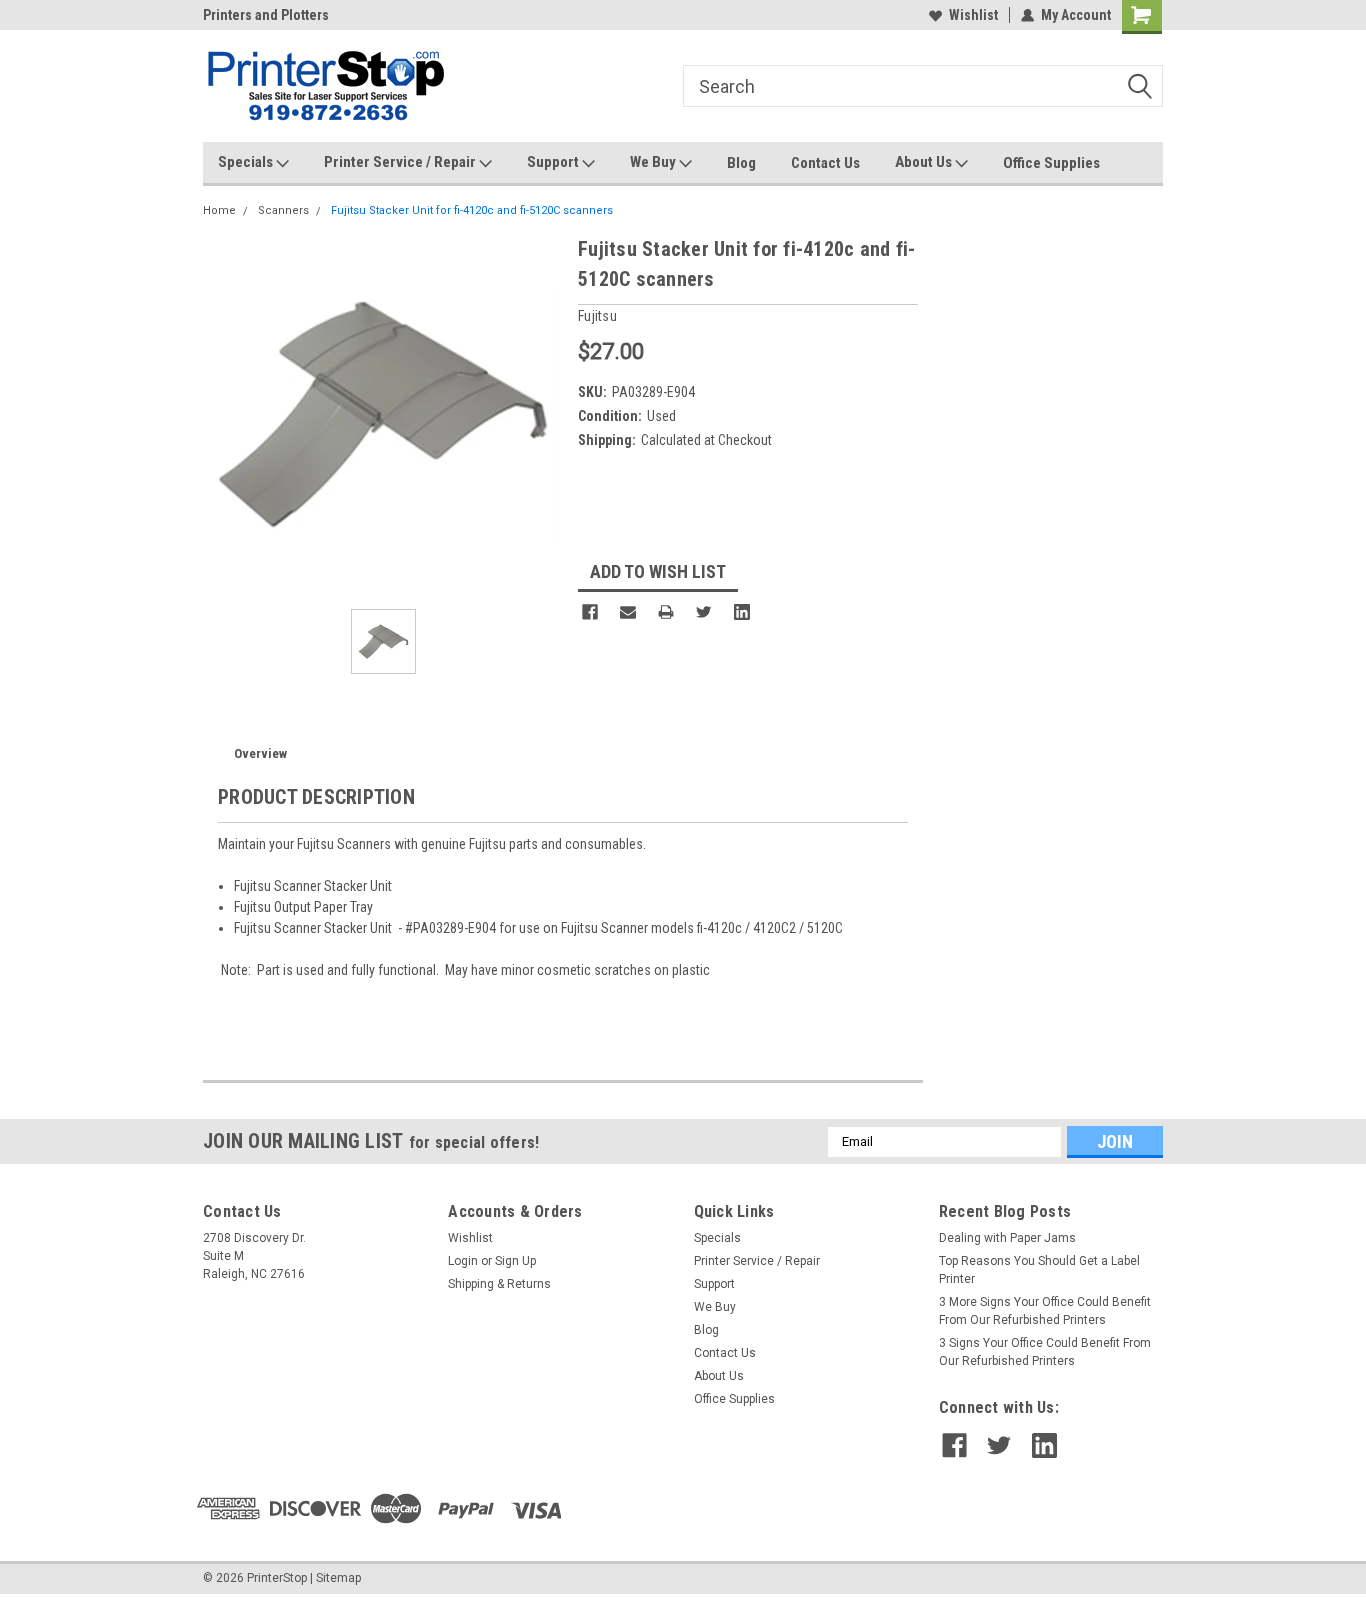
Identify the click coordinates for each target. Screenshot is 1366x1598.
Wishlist (973, 15)
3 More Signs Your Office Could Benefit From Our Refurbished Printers (1045, 1311)
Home (219, 210)
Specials (247, 162)
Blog (741, 163)
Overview (260, 753)
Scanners (283, 210)
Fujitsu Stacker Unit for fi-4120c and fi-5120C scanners (472, 210)
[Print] (666, 612)
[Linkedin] (742, 612)
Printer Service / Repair (401, 162)
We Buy (654, 162)
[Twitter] (704, 612)
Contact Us (825, 163)
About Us (925, 162)
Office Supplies (1051, 163)
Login (463, 1261)
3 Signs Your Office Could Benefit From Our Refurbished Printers (1045, 1352)
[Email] (628, 612)
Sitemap (338, 1578)
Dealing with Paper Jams (1007, 1238)
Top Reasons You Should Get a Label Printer (1039, 1270)
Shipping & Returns (499, 1284)
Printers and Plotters (266, 15)
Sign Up (515, 1261)
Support (554, 162)
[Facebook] (590, 612)
